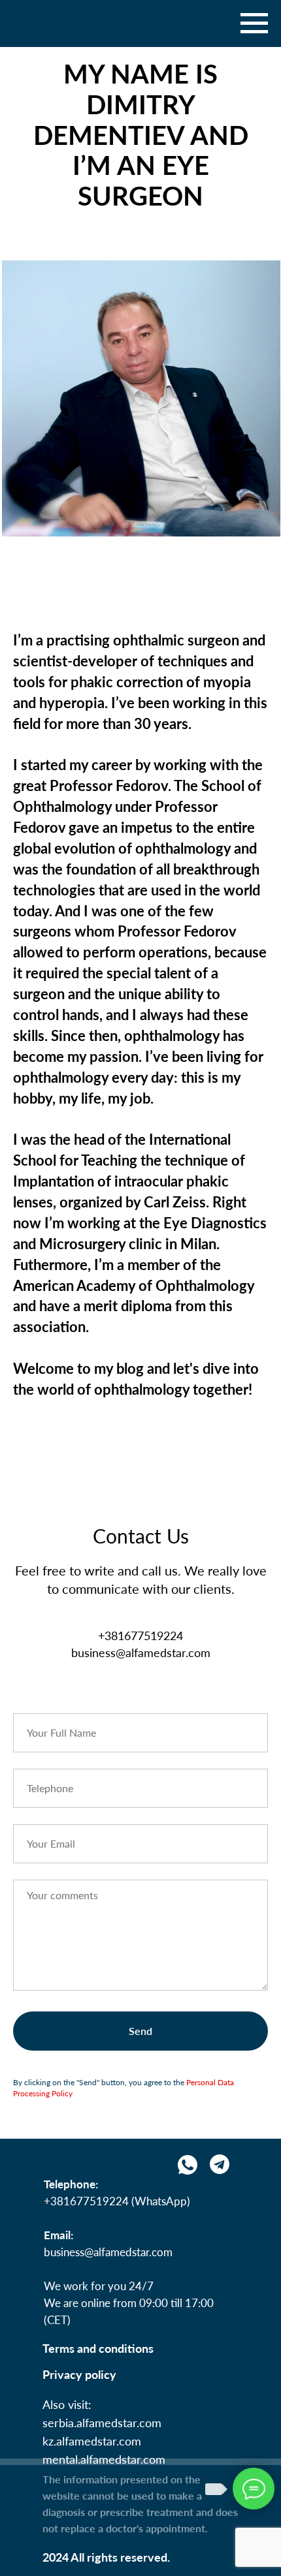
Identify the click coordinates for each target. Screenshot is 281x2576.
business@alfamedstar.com (108, 2252)
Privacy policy (79, 2374)
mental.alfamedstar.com (104, 2459)
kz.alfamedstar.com (92, 2441)
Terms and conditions (98, 2348)
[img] (220, 2164)
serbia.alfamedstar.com (102, 2423)
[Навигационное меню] (254, 23)
